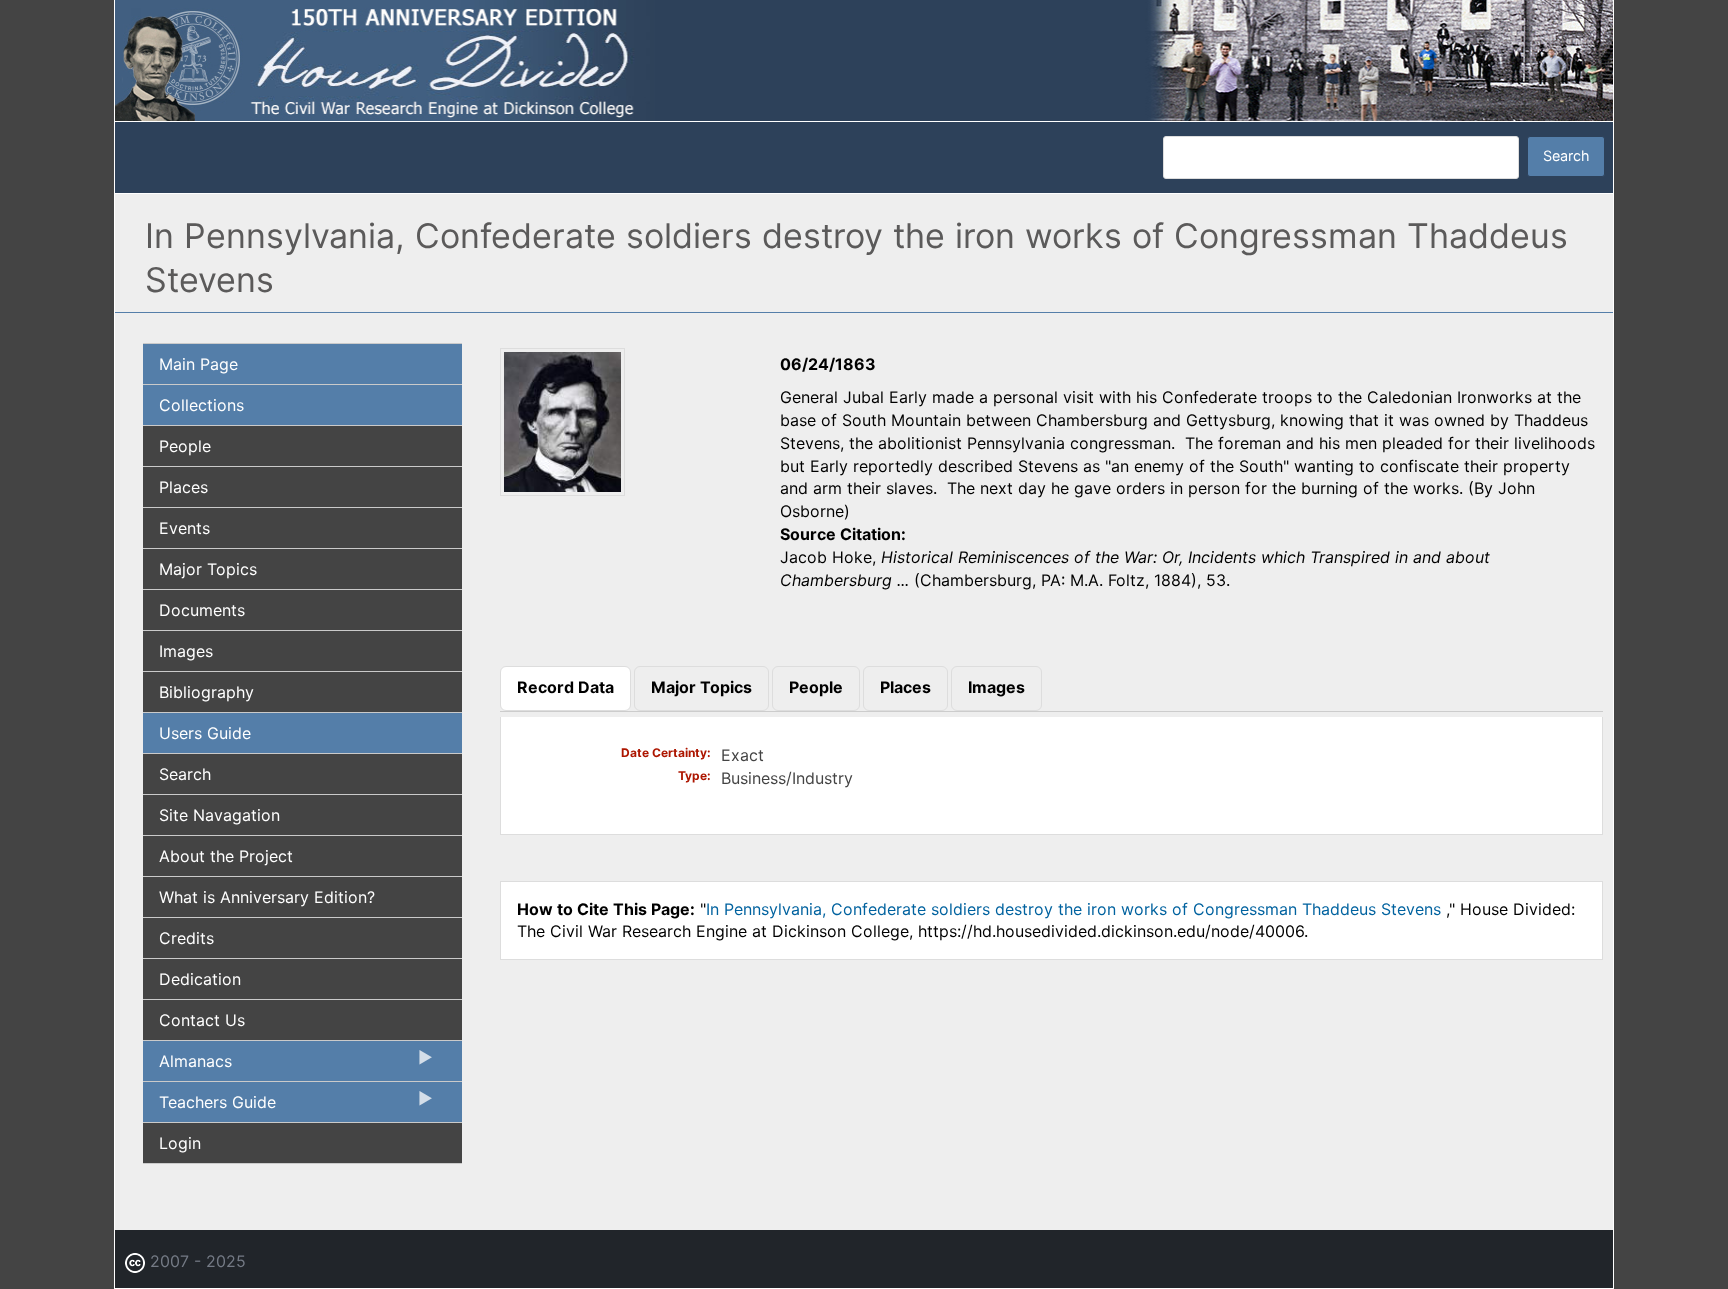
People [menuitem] (185, 446)
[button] (562, 490)
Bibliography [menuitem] (206, 692)
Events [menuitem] (184, 528)
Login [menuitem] (180, 1143)
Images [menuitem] (186, 651)
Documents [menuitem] (202, 610)
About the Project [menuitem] (226, 856)
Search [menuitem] (185, 774)
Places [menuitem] (183, 487)
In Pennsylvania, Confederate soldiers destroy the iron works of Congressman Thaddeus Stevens (1076, 909)
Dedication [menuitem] (200, 979)
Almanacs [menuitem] (187, 1066)
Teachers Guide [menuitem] (209, 1107)
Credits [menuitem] (186, 938)
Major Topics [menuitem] (208, 569)
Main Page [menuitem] (198, 364)
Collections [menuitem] (201, 405)
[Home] (864, 59)
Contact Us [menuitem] (202, 1020)
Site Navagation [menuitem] (219, 815)
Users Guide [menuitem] (205, 733)
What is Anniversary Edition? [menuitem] (267, 897)
